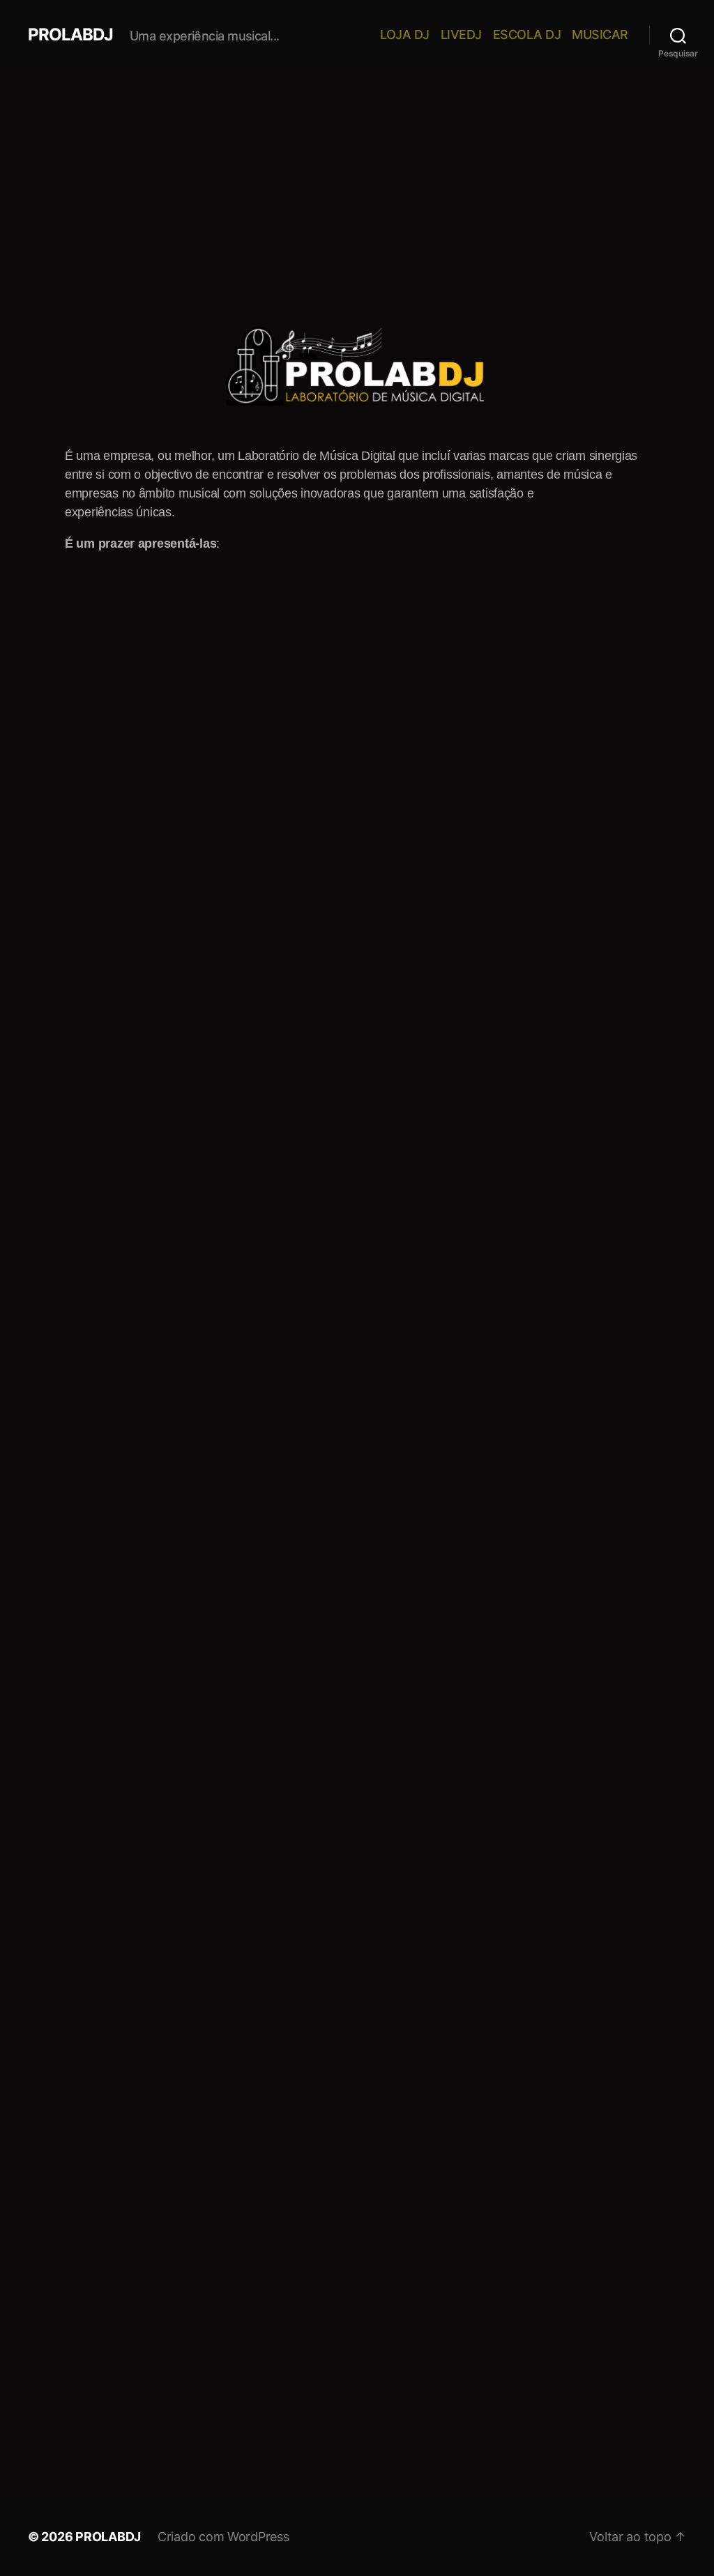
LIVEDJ (461, 34)
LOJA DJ (405, 34)
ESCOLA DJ (527, 34)
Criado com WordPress (223, 2537)
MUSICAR (600, 34)
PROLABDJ (70, 35)
